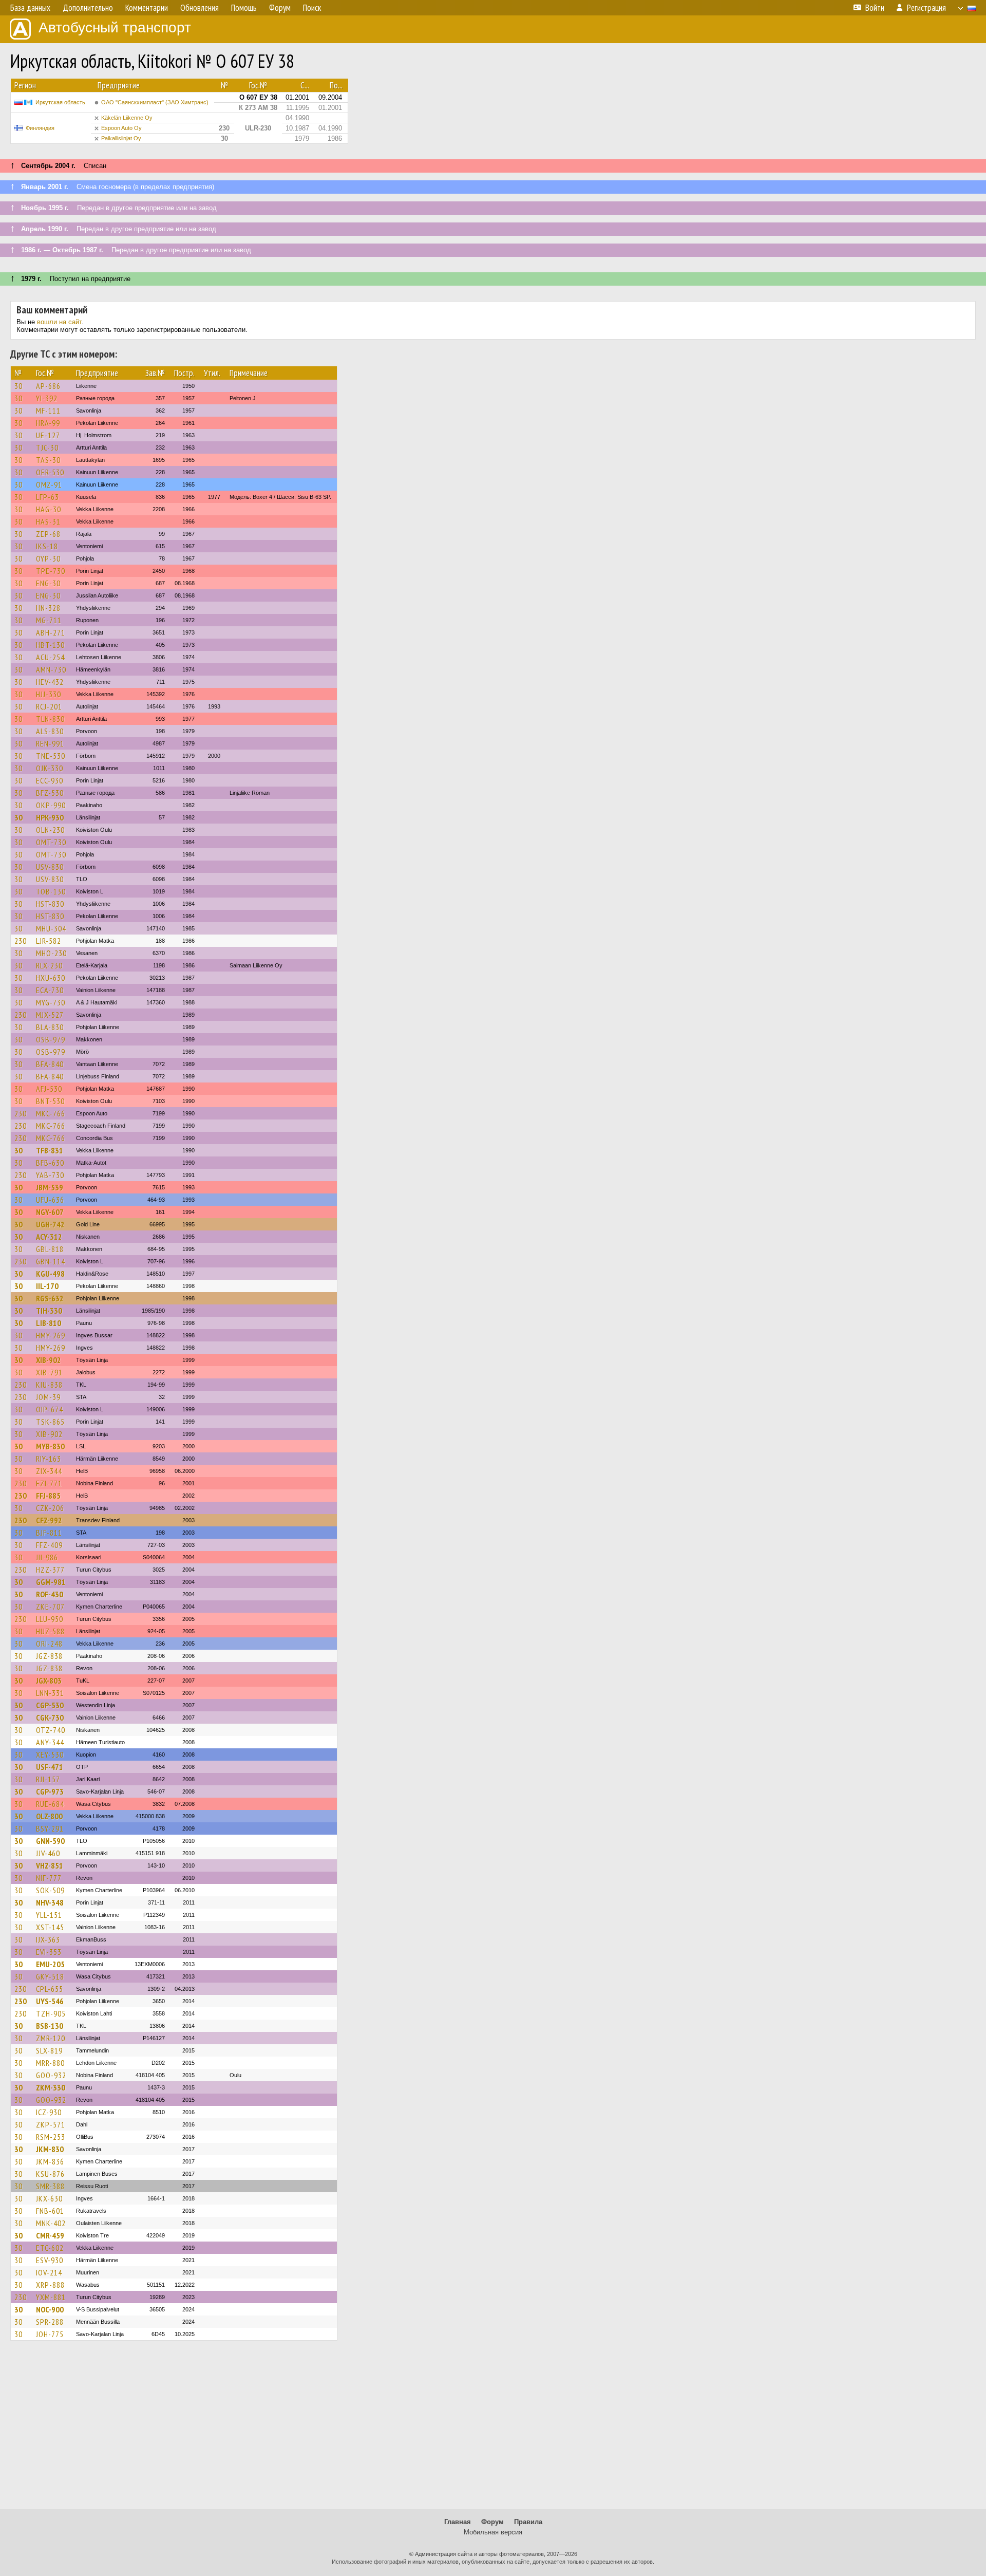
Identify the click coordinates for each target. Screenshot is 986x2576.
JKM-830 (50, 2149)
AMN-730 (51, 669)
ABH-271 (51, 632)
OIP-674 (50, 1409)
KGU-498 (50, 1274)
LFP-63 (48, 497)
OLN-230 (50, 830)
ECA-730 (50, 990)
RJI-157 (48, 1779)
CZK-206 (50, 1508)
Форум (492, 2522)
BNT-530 (50, 1101)
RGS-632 (50, 1298)
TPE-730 (51, 571)
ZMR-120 (51, 2038)
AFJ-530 (49, 1089)
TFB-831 (50, 1150)
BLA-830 (50, 1027)
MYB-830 (50, 1446)
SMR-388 (50, 2186)
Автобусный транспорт (115, 27)
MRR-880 (50, 2063)
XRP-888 (50, 2285)
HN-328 (48, 608)
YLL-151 (49, 1915)
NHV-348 (50, 1902)
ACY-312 (49, 1237)
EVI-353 (49, 1952)
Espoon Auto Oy (121, 128)
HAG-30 (49, 509)
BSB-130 (50, 2026)
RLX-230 (49, 965)
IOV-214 (49, 2272)
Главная (458, 2522)
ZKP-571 (51, 2124)
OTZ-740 (51, 1730)
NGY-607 (50, 1212)
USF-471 (50, 1767)
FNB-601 (50, 2211)
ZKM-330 (51, 2087)
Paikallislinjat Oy (121, 138)
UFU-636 (50, 1200)
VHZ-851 (50, 1865)
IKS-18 (47, 546)
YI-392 (47, 398)
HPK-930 (50, 817)
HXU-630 (51, 978)
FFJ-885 (48, 1496)
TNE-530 (51, 756)
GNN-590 (50, 1841)
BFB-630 (50, 1163)
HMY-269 (51, 1335)
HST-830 (50, 904)
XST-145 (50, 1927)
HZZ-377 (50, 1570)
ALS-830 (50, 731)
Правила (528, 2522)
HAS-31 (48, 521)
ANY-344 (50, 1742)
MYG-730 (51, 1002)
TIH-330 (49, 1311)
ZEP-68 (48, 534)
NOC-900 (50, 2309)
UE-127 (48, 435)
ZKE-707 (50, 1607)
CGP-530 (50, 1705)
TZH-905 (51, 2013)
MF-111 (48, 410)
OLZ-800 (49, 1816)
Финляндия (40, 128)
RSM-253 (51, 2137)
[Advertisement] (493, 2430)
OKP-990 (51, 805)
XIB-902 (49, 1360)
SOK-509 (50, 1890)
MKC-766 (51, 1113)
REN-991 (50, 743)
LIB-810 (49, 1323)
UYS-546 (50, 2001)
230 (21, 941)
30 (18, 386)
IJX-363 (48, 1939)
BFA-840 (50, 1064)
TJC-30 (47, 447)
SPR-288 (50, 2322)
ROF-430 (50, 1594)
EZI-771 (49, 1483)
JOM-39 (48, 1397)
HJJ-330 (49, 694)
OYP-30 (48, 558)
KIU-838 (49, 1385)
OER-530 (50, 472)
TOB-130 (51, 891)
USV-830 (50, 867)
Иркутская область (60, 102)
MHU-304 (51, 928)
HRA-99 (48, 423)
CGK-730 (50, 1718)
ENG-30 (48, 583)
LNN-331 (50, 1693)
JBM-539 (50, 1187)
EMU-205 (50, 1964)
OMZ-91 (49, 484)
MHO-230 (51, 953)
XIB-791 (49, 1372)
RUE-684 (50, 1804)
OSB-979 (51, 1039)
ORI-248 (49, 1644)
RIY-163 (49, 1459)
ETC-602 (50, 2248)
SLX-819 (49, 2050)
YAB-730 (50, 1175)
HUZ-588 (50, 1631)
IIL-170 (47, 1286)
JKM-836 (50, 2161)
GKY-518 (50, 1976)
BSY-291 (50, 1828)
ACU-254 (50, 657)
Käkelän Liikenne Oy (127, 118)
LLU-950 (50, 1619)
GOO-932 (51, 2075)
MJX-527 (50, 1015)
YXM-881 (51, 2297)
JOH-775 (50, 2334)
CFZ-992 (49, 1520)
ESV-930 (50, 2260)
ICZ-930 (49, 2112)
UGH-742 (50, 1224)
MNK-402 (51, 2223)
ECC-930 (50, 780)
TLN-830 (50, 719)
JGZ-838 (49, 1656)
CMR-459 (50, 2235)
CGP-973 (50, 1791)
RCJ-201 (49, 706)
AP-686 (48, 386)
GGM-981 (51, 1582)
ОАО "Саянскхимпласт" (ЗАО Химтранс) (155, 102)
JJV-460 (48, 1853)
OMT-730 (51, 842)
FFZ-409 (49, 1545)
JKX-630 (49, 2198)
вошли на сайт (59, 322)
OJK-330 (50, 768)
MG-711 (49, 620)
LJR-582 (49, 941)
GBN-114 (51, 1261)
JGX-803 (49, 1681)
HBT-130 (50, 645)
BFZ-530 (50, 793)
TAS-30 (48, 460)
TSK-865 (50, 1422)
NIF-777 (49, 1878)
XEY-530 (50, 1754)
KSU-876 (50, 2174)
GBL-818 (50, 1249)
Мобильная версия (493, 2532)
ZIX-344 (49, 1471)
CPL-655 (50, 1989)
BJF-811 (49, 1533)
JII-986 (47, 1557)
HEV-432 (50, 682)
